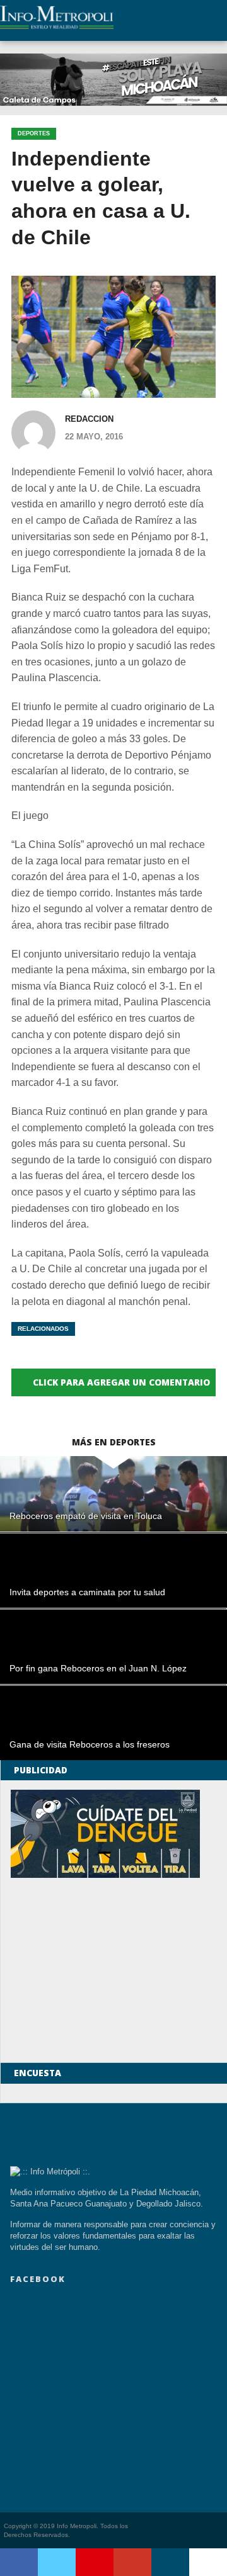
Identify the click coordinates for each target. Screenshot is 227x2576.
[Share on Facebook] (19, 2562)
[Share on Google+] (132, 2562)
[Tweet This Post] (57, 2562)
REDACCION (89, 419)
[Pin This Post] (95, 2562)
